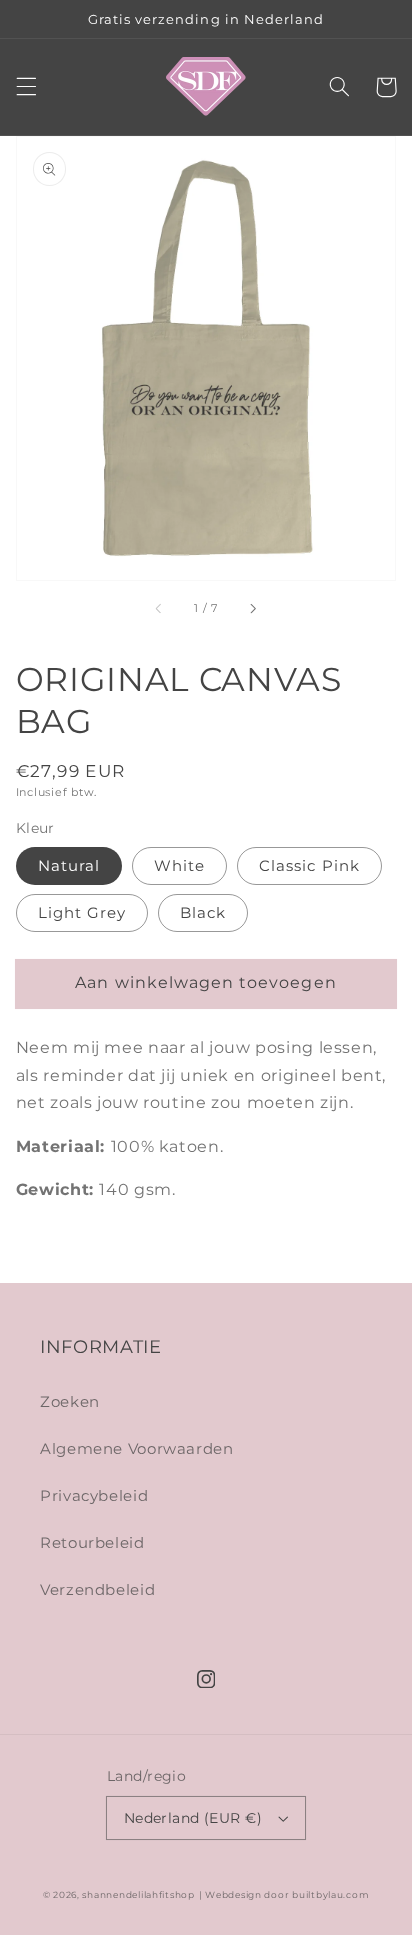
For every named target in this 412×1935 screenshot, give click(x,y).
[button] (26, 87)
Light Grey (82, 913)
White (179, 866)
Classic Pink (309, 866)
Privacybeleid (94, 1496)
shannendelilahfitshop (138, 1895)
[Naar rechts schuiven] (252, 609)
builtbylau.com (330, 1895)
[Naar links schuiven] (160, 609)
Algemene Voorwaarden (137, 1449)
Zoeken (70, 1402)
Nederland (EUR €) (193, 1818)
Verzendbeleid (97, 1590)
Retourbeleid (92, 1543)
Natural (69, 866)
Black (203, 913)
